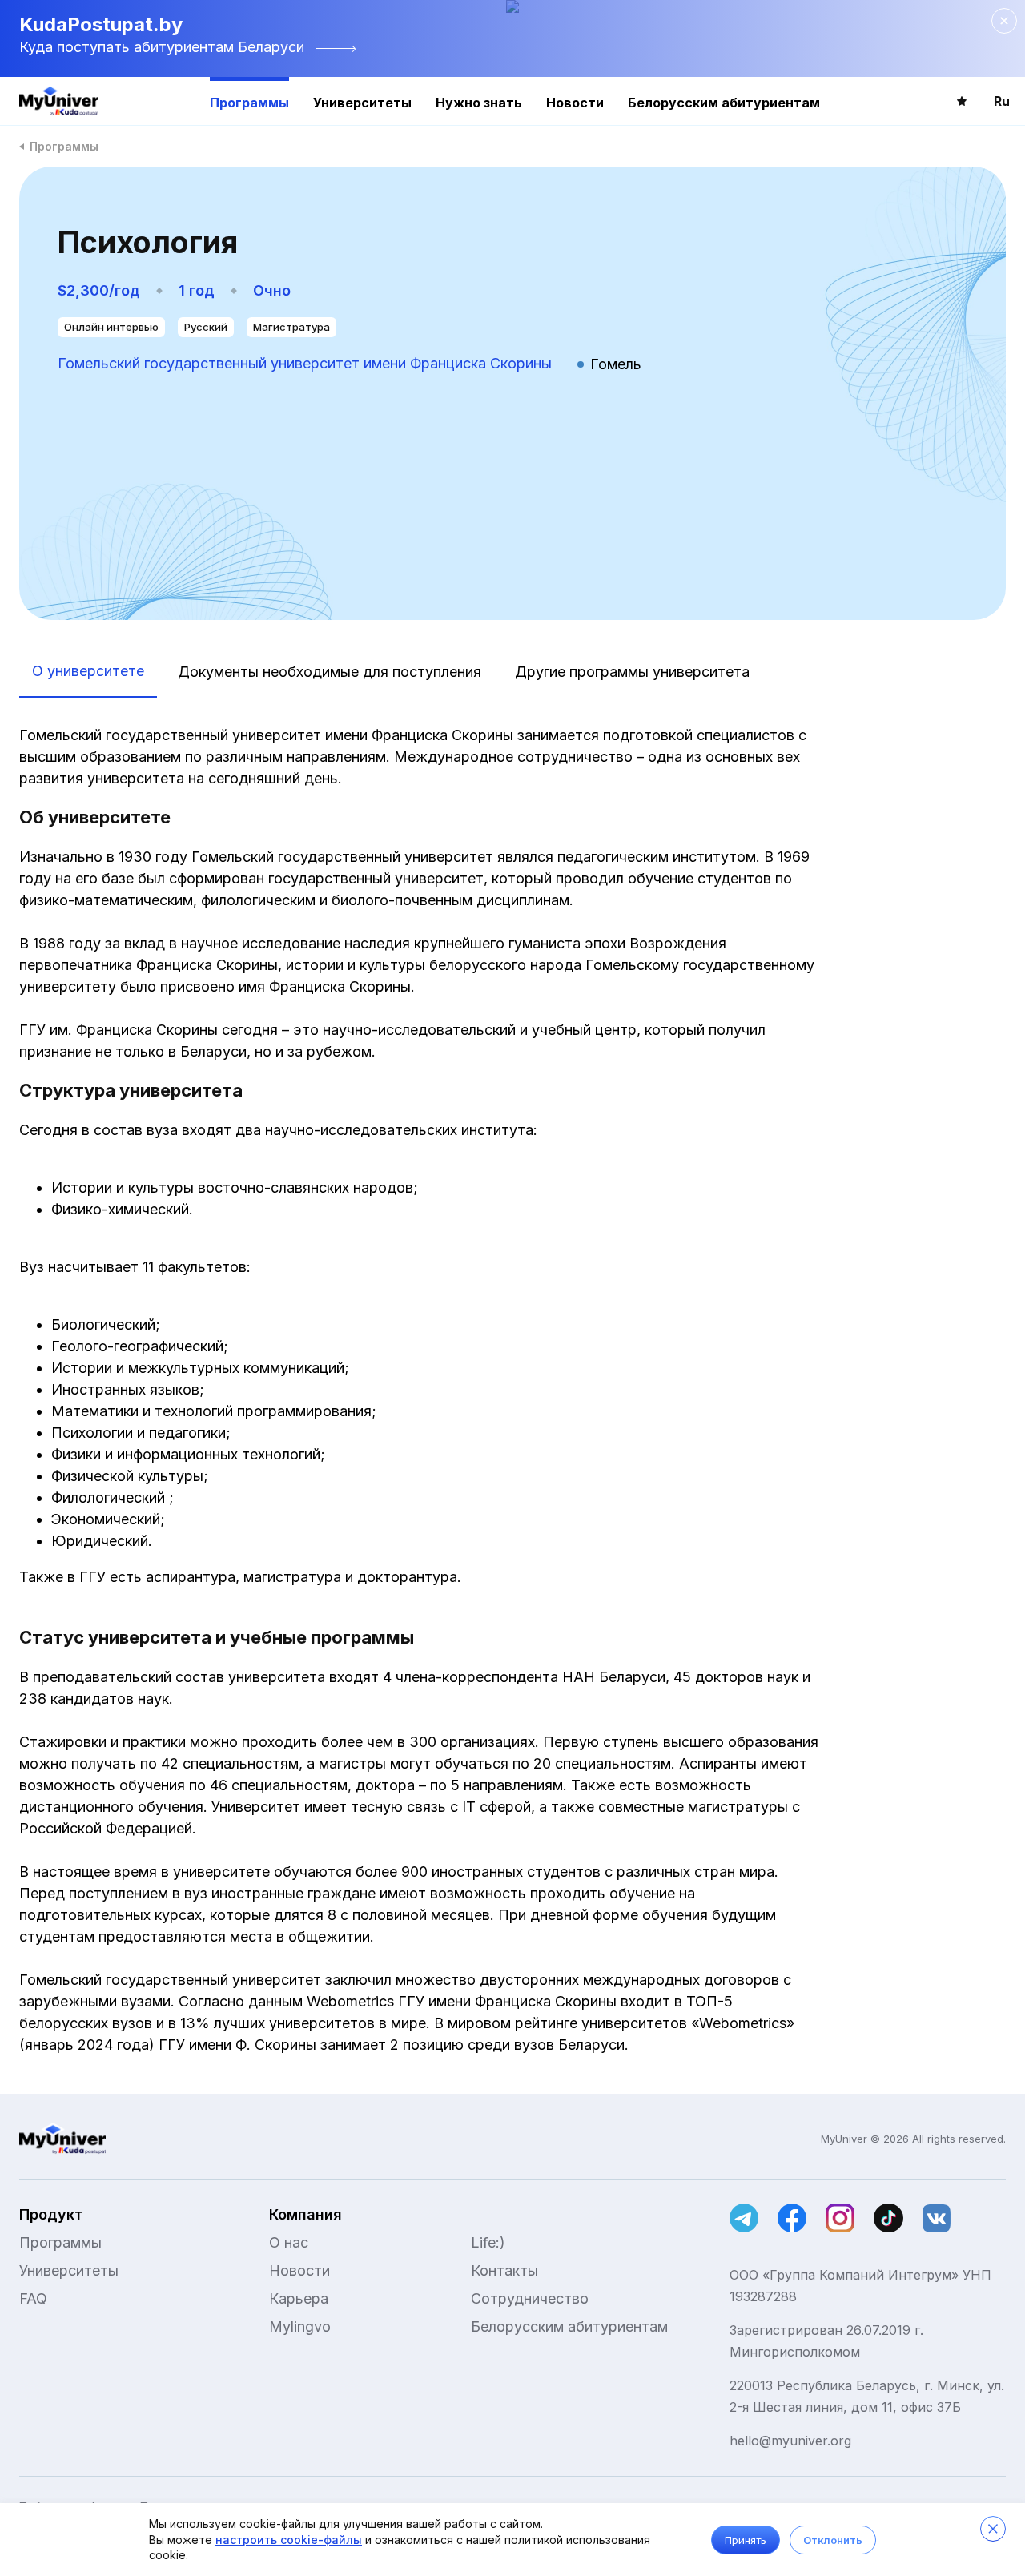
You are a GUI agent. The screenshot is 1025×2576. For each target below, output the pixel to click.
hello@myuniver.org (790, 2441)
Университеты (362, 103)
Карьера (299, 2298)
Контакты (504, 2270)
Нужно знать (479, 103)
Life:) (488, 2242)
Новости (575, 103)
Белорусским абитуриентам (724, 103)
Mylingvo (300, 2326)
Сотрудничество (530, 2298)
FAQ (33, 2298)
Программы (249, 103)
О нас (289, 2242)
